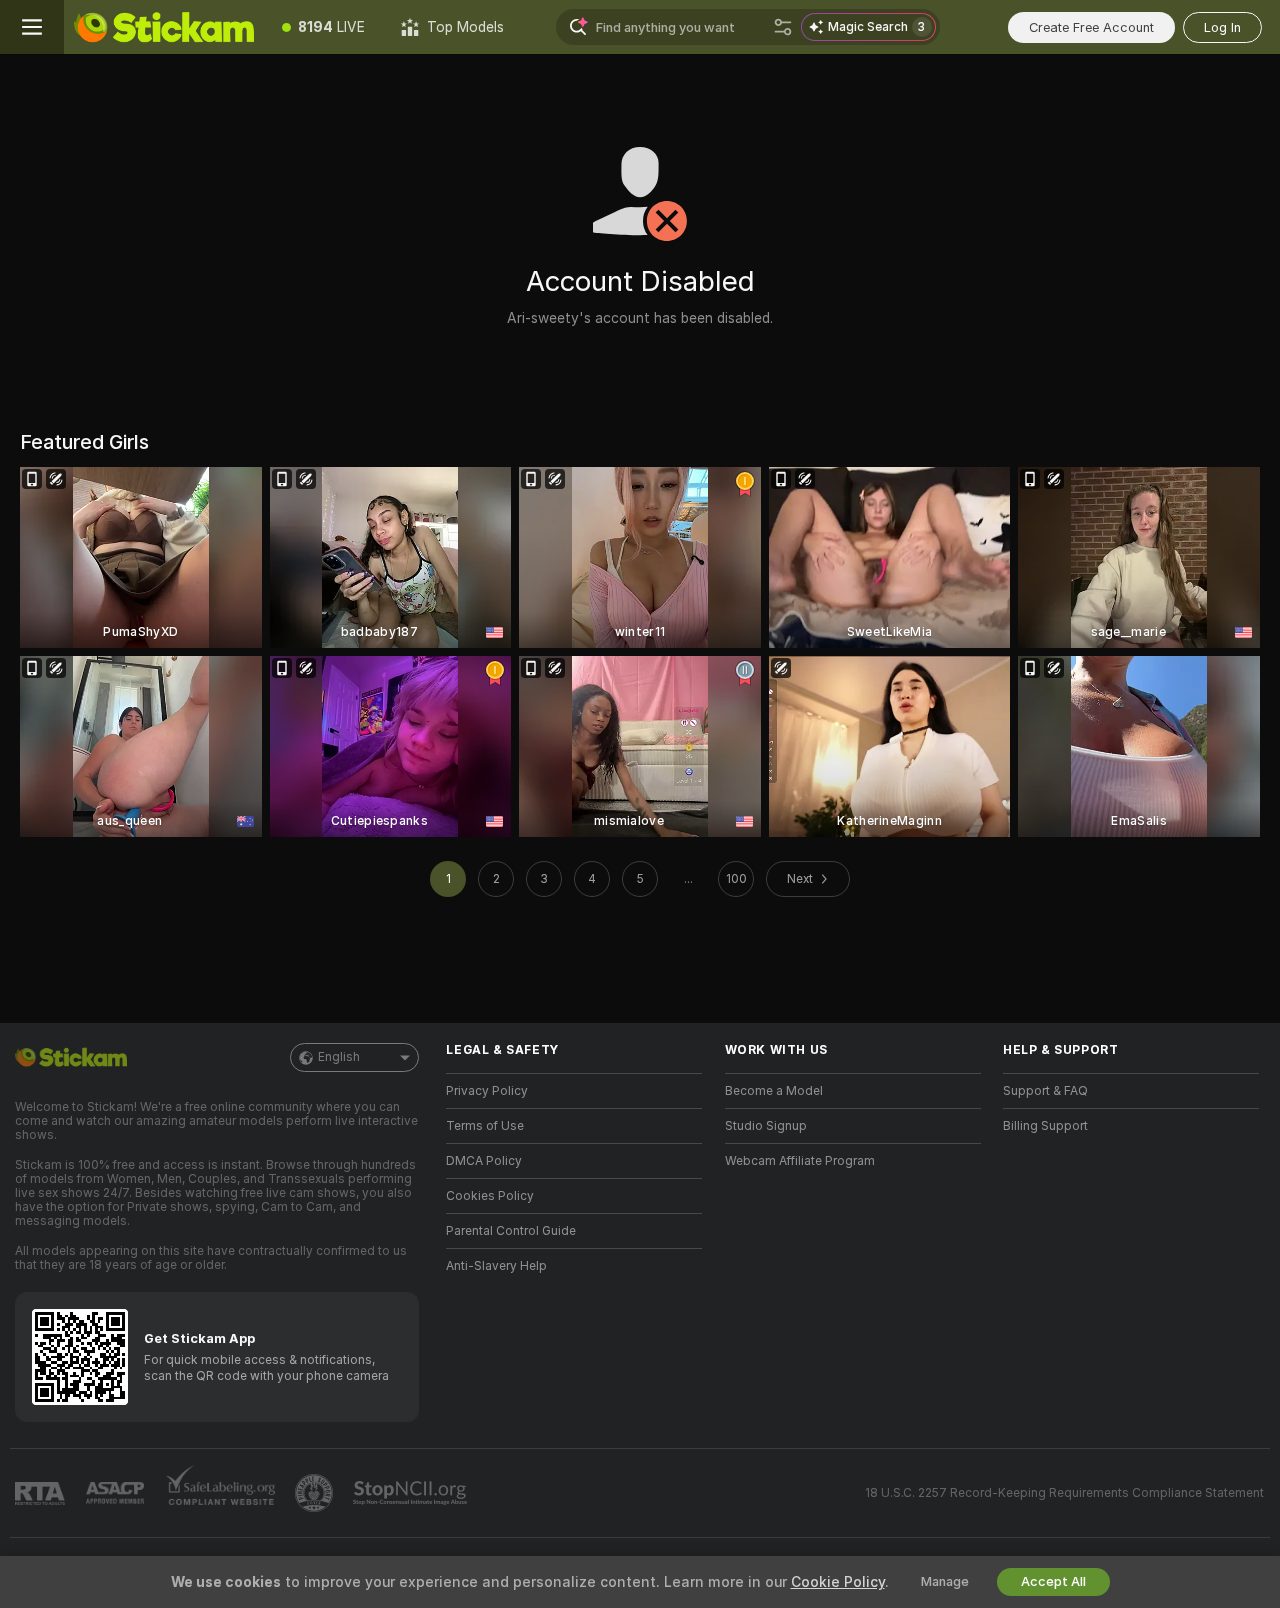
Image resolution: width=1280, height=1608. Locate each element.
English (339, 1057)
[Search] (783, 27)
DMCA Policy (484, 1161)
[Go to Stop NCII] (412, 1493)
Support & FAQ (1045, 1091)
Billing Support (1045, 1126)
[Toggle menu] (32, 27)
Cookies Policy (490, 1196)
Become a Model (774, 1091)
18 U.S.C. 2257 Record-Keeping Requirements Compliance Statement (1064, 1493)
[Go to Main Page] (164, 27)
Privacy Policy (487, 1091)
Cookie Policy (838, 1582)
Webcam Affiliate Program (800, 1161)
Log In (1222, 27)
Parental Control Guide (511, 1231)
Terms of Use (485, 1126)
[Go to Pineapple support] (316, 1493)
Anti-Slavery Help (496, 1266)
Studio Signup (766, 1126)
